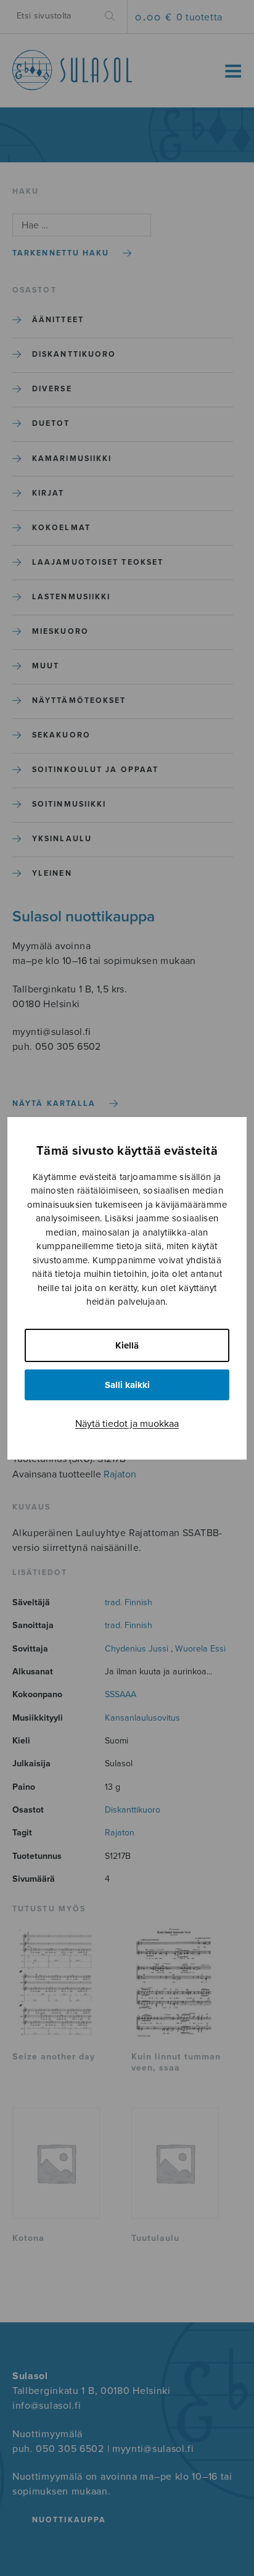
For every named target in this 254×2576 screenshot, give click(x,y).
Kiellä (127, 1345)
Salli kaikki (127, 1385)
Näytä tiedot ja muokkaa (127, 1424)
